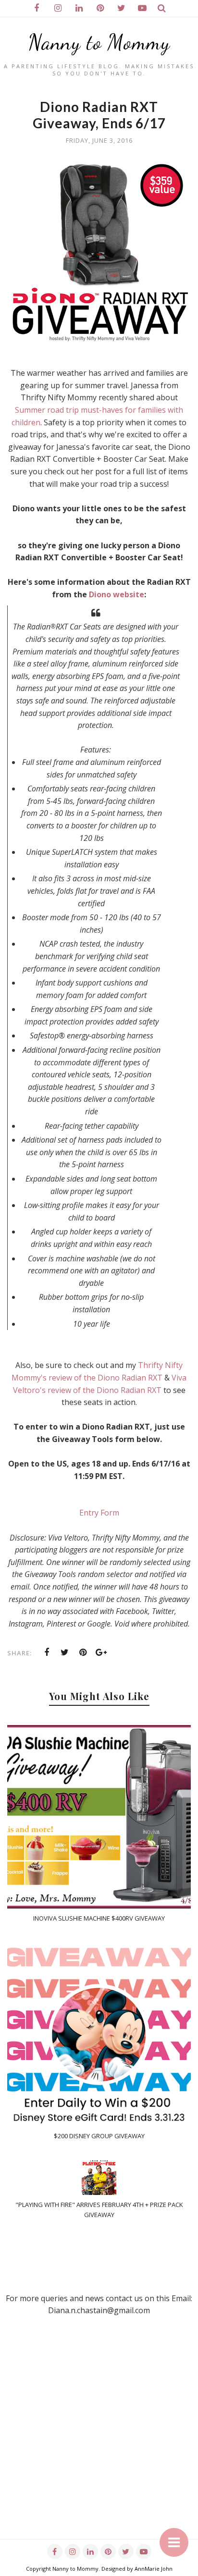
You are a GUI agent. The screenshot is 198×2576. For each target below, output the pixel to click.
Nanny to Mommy (99, 42)
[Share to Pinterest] (83, 1652)
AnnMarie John (154, 2569)
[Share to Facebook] (47, 1652)
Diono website (117, 594)
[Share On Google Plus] (101, 1652)
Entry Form (99, 1513)
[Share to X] (65, 1652)
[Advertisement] (99, 2440)
